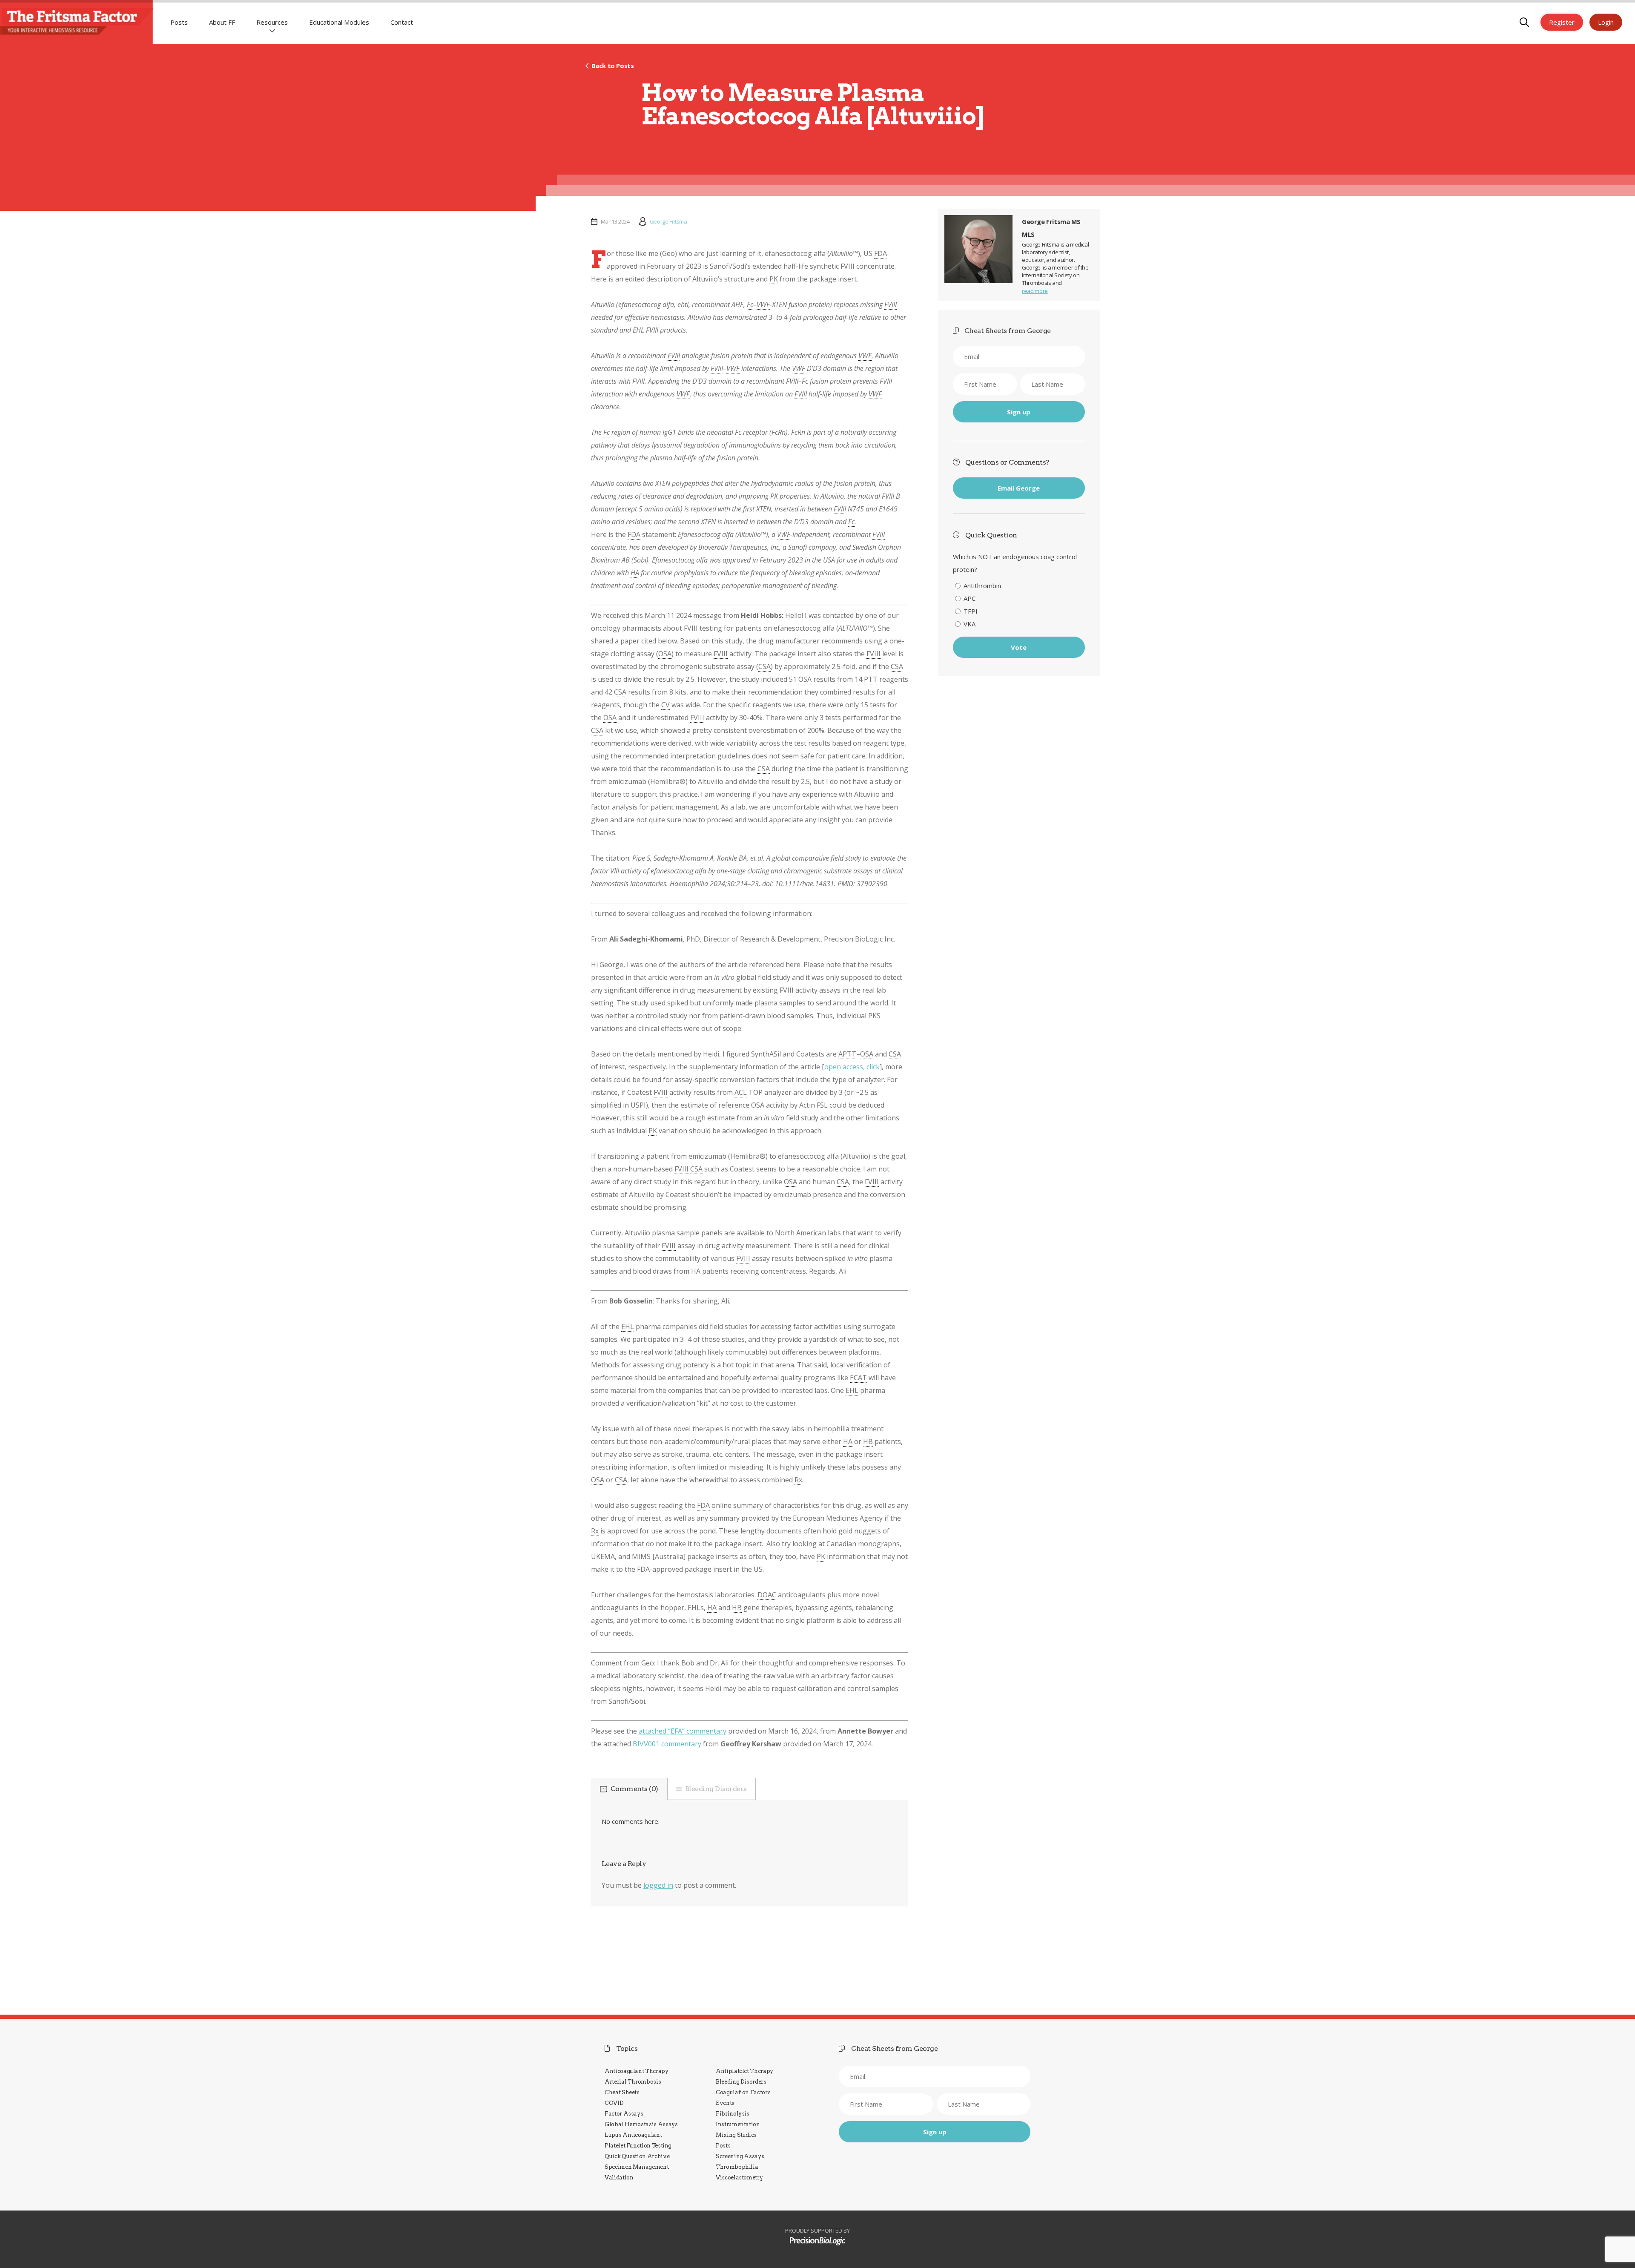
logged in (658, 1885)
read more (1035, 291)
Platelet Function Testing (638, 2146)
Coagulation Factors (743, 2092)
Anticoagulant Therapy (637, 2071)
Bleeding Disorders (716, 1789)
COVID (614, 2103)
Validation (619, 2178)
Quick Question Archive (637, 2156)
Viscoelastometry (739, 2178)
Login (1606, 22)
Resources (272, 22)
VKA (970, 624)
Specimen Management (637, 2167)
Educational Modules (339, 22)
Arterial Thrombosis (633, 2082)
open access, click (852, 1067)
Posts (179, 22)
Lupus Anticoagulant (633, 2135)
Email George (1019, 488)
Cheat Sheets (622, 2092)
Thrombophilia (737, 2167)
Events (725, 2103)
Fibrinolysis (733, 2114)
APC (970, 598)
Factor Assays (624, 2114)
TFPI (971, 611)
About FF (222, 22)
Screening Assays (740, 2156)
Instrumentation (738, 2124)
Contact (402, 22)
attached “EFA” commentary (683, 1731)
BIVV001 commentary (667, 1744)
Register (1562, 22)
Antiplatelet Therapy (744, 2071)
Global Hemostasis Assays (641, 2124)
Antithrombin (982, 586)
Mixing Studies (736, 2135)
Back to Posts (612, 66)
